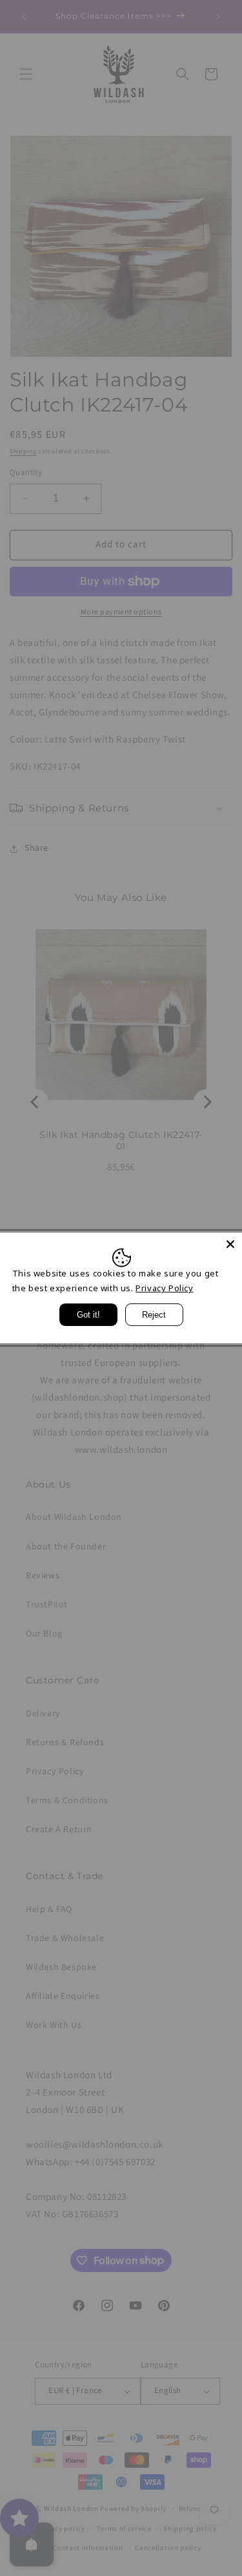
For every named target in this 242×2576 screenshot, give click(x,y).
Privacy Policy (164, 1288)
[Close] (230, 1244)
